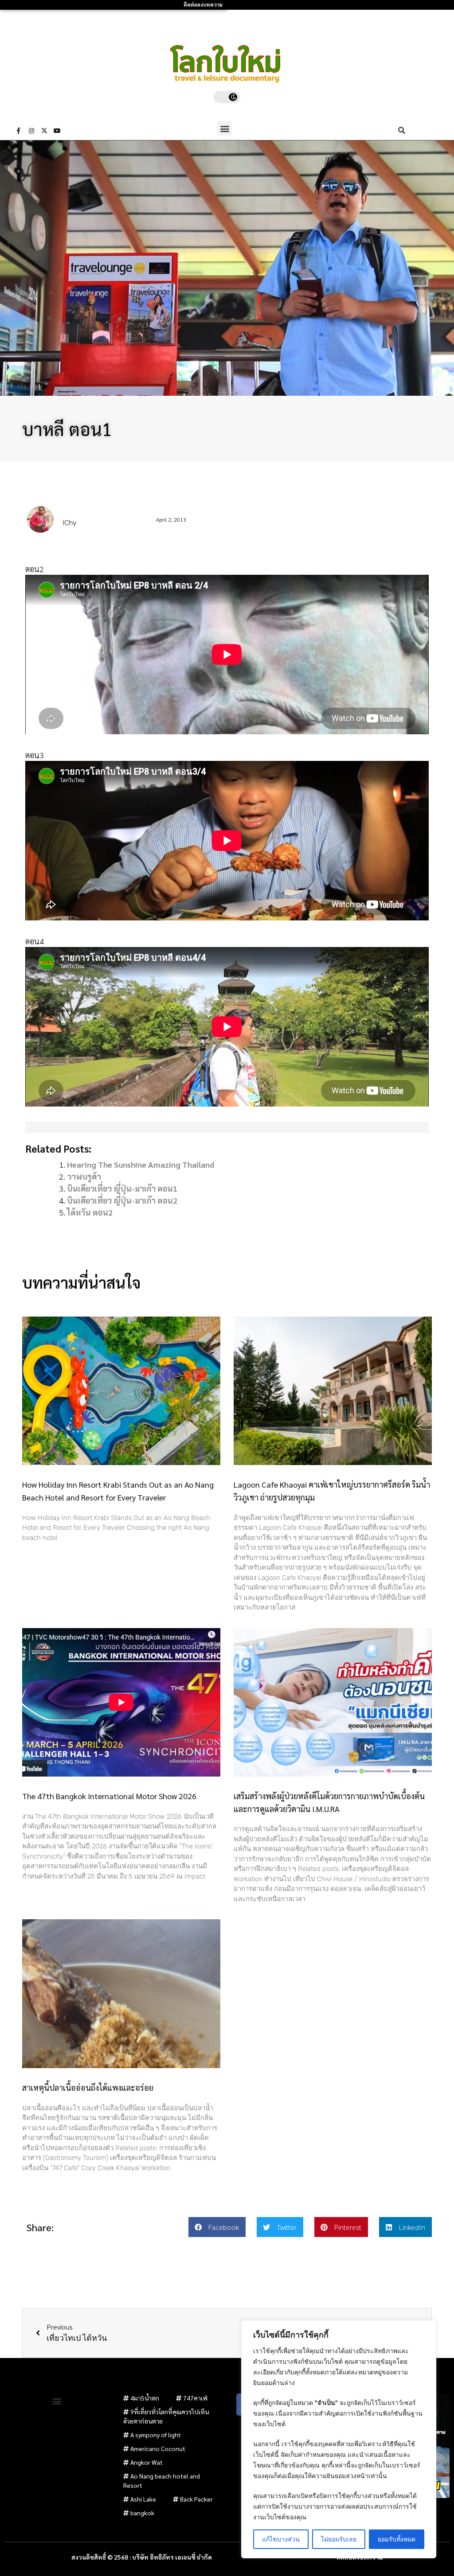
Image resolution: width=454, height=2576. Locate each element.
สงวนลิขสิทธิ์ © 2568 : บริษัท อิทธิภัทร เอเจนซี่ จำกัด (142, 2557)
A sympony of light (156, 2435)
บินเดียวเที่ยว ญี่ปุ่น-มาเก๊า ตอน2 (122, 1200)
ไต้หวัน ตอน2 (90, 1212)
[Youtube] (57, 131)
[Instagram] (31, 131)
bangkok (142, 2513)
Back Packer (196, 2499)
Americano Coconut (158, 2448)
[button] (225, 128)
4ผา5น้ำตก (145, 2398)
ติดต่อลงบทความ (203, 5)
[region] (339, 2439)
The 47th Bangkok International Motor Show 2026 (109, 1796)
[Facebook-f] (19, 131)
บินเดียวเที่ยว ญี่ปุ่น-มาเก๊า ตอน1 (122, 1188)
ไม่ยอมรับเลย (339, 2539)
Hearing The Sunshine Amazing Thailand (141, 1164)
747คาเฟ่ (195, 2398)
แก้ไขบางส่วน (281, 2539)
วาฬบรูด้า (84, 1176)
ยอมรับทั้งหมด (397, 2539)
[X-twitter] (44, 131)
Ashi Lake (143, 2499)
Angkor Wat (147, 2462)
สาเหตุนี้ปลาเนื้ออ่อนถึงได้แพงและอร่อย (88, 2087)
